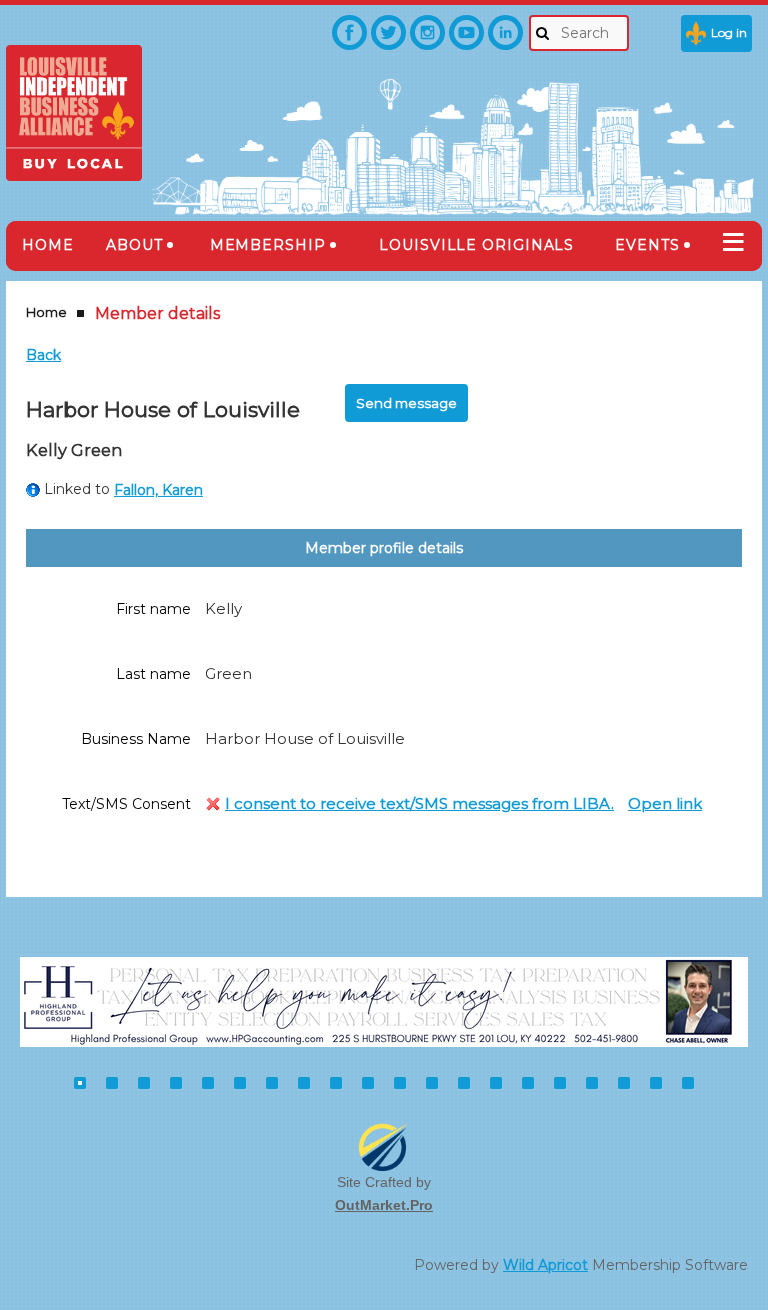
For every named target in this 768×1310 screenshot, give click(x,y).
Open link (665, 803)
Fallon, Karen (158, 490)
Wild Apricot (545, 1265)
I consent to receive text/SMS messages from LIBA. (419, 803)
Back (43, 355)
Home (46, 312)
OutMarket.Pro (384, 1205)
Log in (729, 32)
